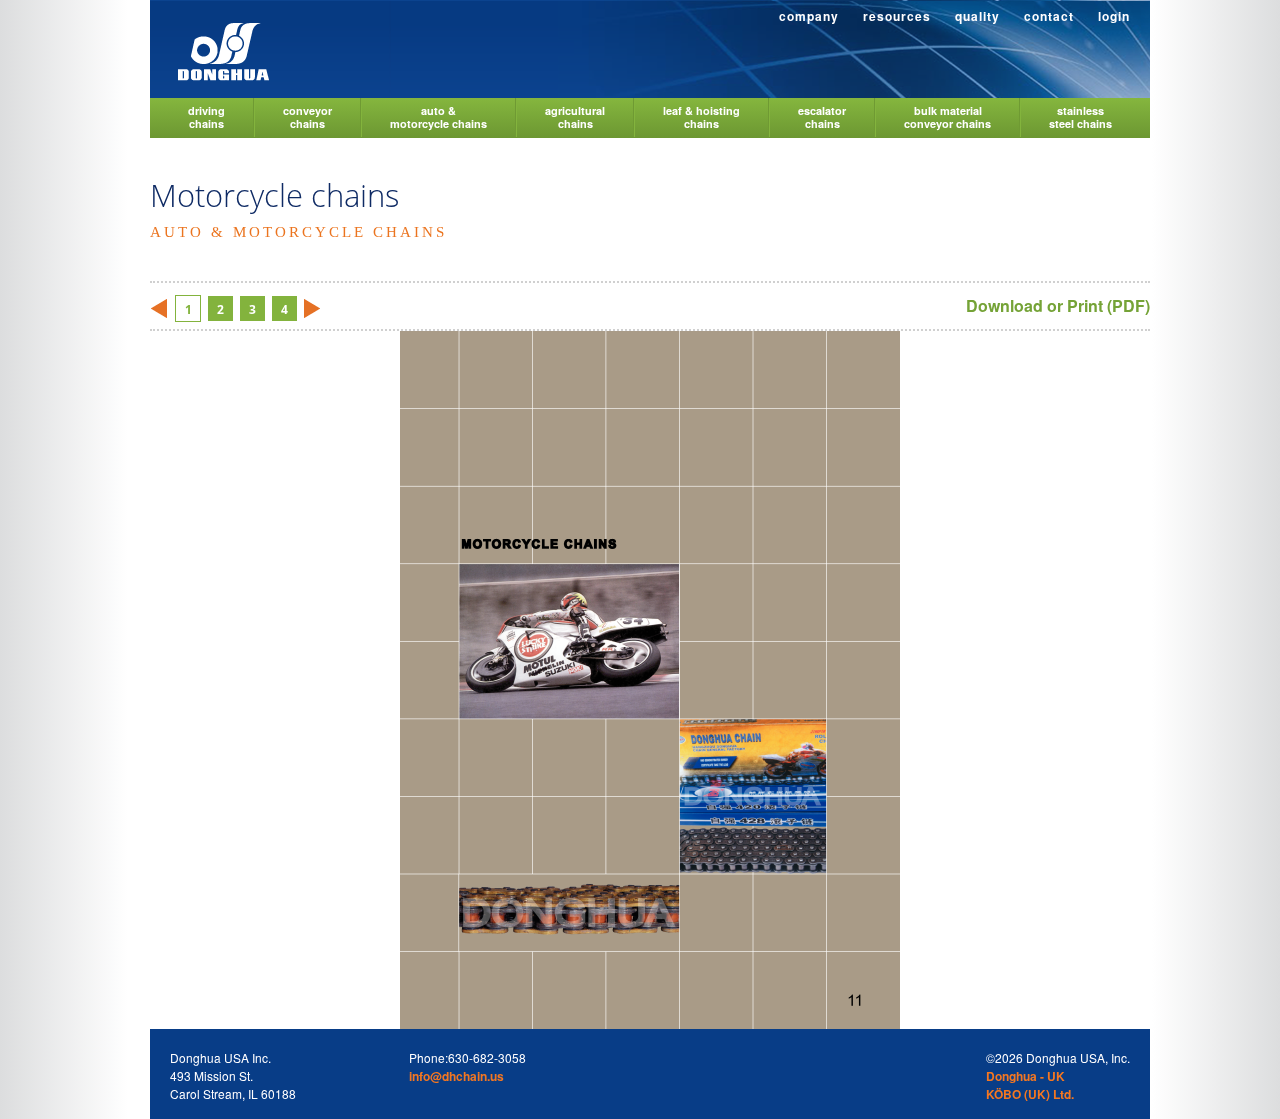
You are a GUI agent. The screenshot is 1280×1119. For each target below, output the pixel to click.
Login (1114, 16)
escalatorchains (822, 117)
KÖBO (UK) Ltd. (1030, 1094)
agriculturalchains (575, 117)
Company (809, 16)
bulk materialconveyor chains (947, 117)
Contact (1049, 16)
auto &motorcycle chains (438, 117)
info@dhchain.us (456, 1076)
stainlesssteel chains (1080, 117)
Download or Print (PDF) (1058, 305)
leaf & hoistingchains (701, 117)
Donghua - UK (1025, 1076)
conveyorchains (307, 117)
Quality (977, 16)
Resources (897, 16)
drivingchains (206, 117)
